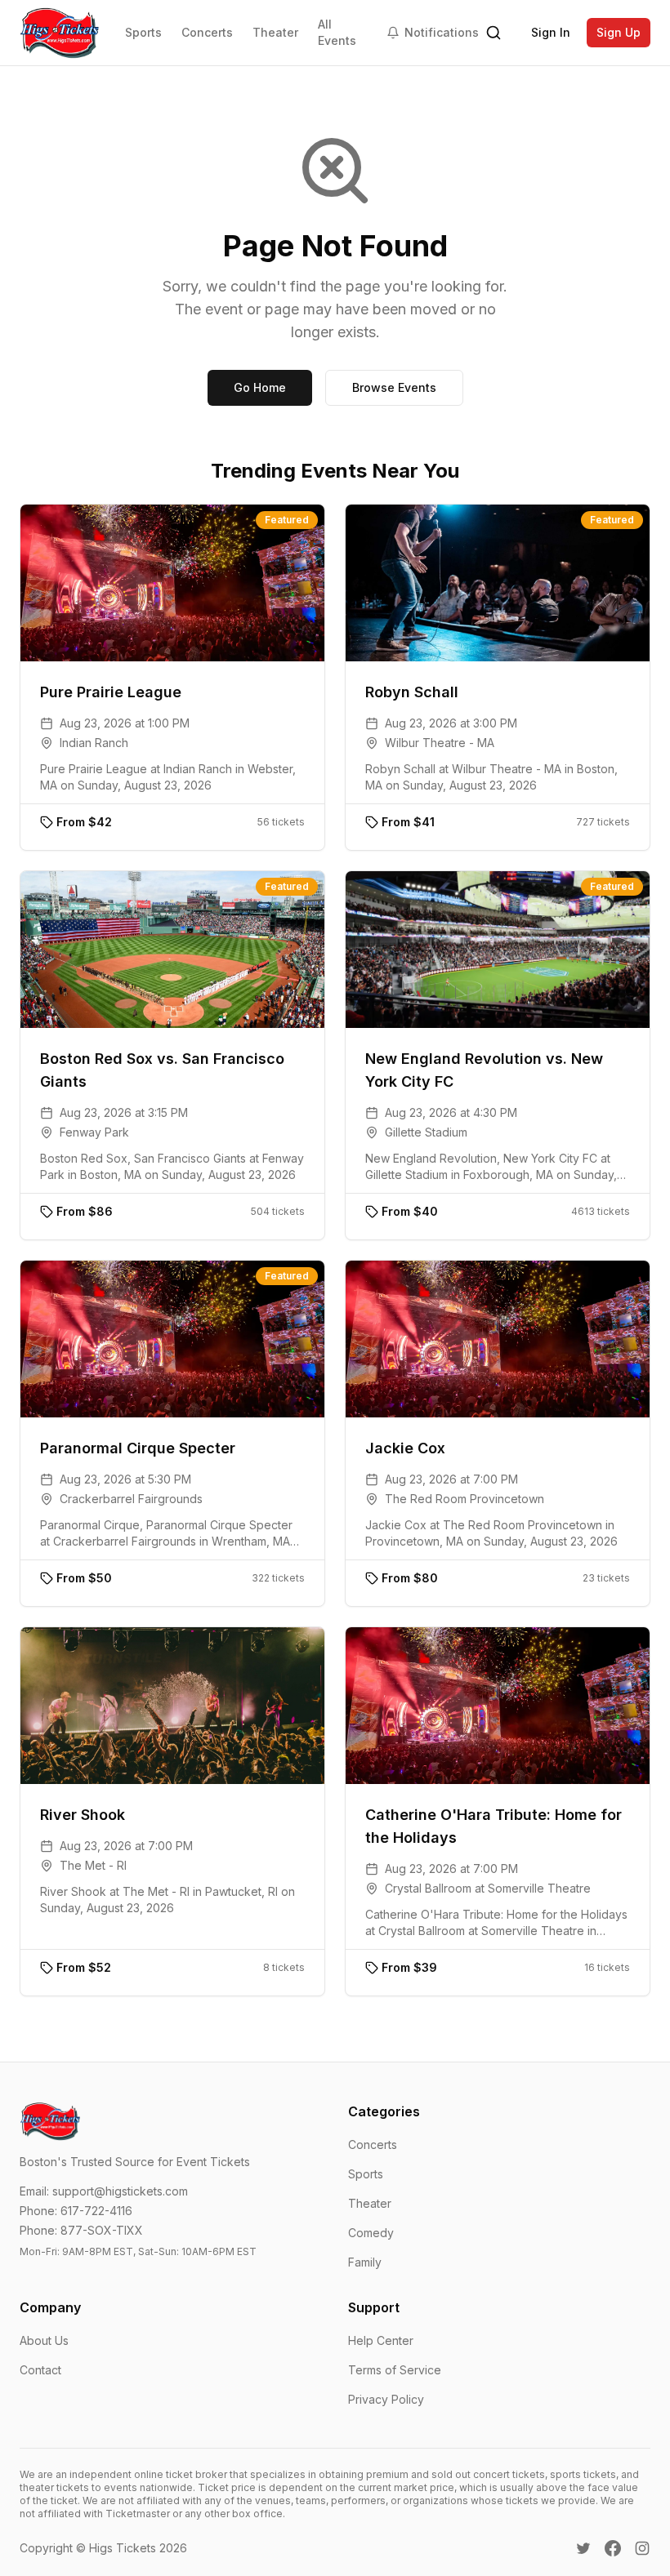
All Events (337, 32)
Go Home (260, 387)
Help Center (381, 2340)
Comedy (371, 2233)
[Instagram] (642, 2548)
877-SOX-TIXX (102, 2230)
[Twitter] (583, 2548)
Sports (143, 32)
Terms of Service (395, 2370)
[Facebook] (613, 2548)
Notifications (442, 32)
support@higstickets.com (120, 2191)
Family (365, 2262)
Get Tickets (184, 583)
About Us (44, 2340)
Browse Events (394, 387)
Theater (275, 32)
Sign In (551, 32)
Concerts (207, 32)
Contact (40, 2370)
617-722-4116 (96, 2211)
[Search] (494, 33)
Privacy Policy (386, 2399)
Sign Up (619, 32)
